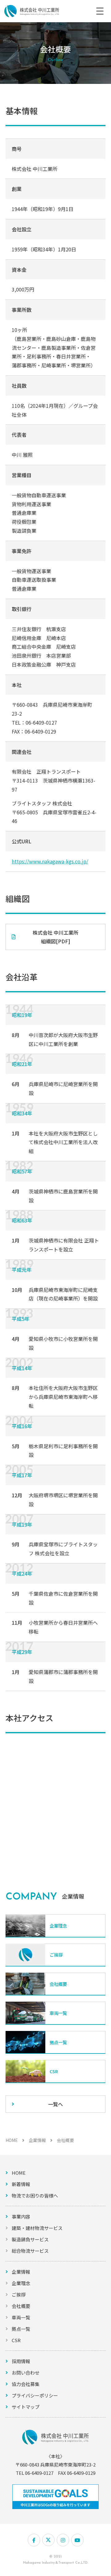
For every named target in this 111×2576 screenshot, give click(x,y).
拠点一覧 (21, 2329)
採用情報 (21, 2361)
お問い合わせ (26, 2373)
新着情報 (21, 2184)
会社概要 (21, 2306)
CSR (16, 2340)
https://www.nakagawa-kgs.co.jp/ (50, 861)
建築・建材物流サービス (37, 2228)
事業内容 (21, 2216)
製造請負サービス (30, 2239)
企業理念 (21, 2283)
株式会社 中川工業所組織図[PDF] (55, 937)
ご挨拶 (19, 2295)
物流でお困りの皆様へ (35, 2196)
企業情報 (37, 2140)
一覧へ (55, 2104)
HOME (12, 2140)
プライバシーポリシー (35, 2395)
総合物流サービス (30, 2251)
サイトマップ (26, 2407)
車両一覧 (21, 2317)
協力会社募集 (26, 2384)
